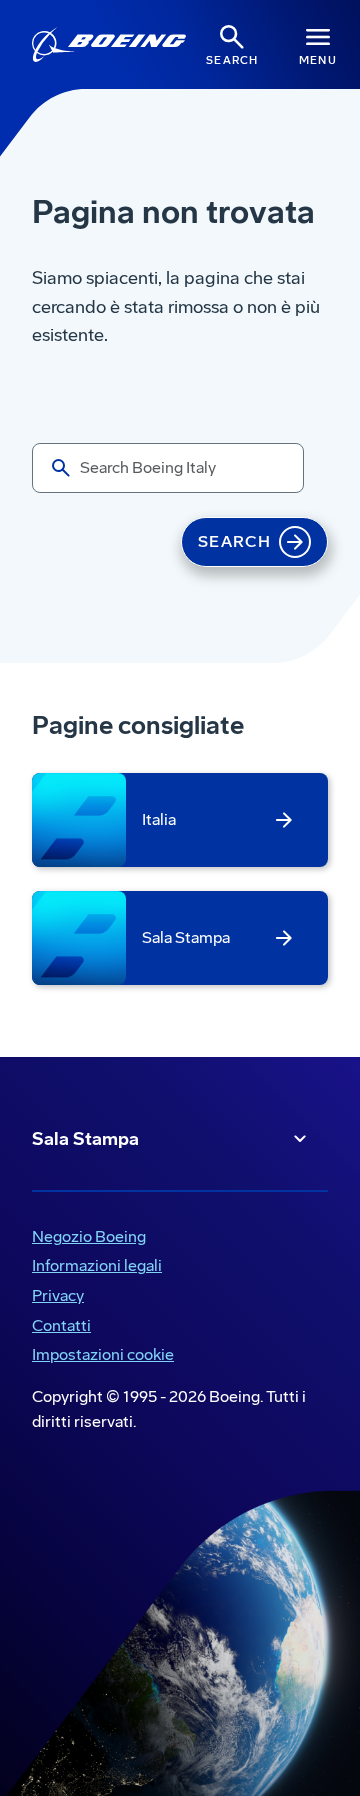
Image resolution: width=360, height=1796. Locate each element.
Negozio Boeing (85, 1238)
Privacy (54, 1297)
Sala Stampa (85, 1139)
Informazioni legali (93, 1267)
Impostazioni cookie (103, 1354)
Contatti (61, 1325)
